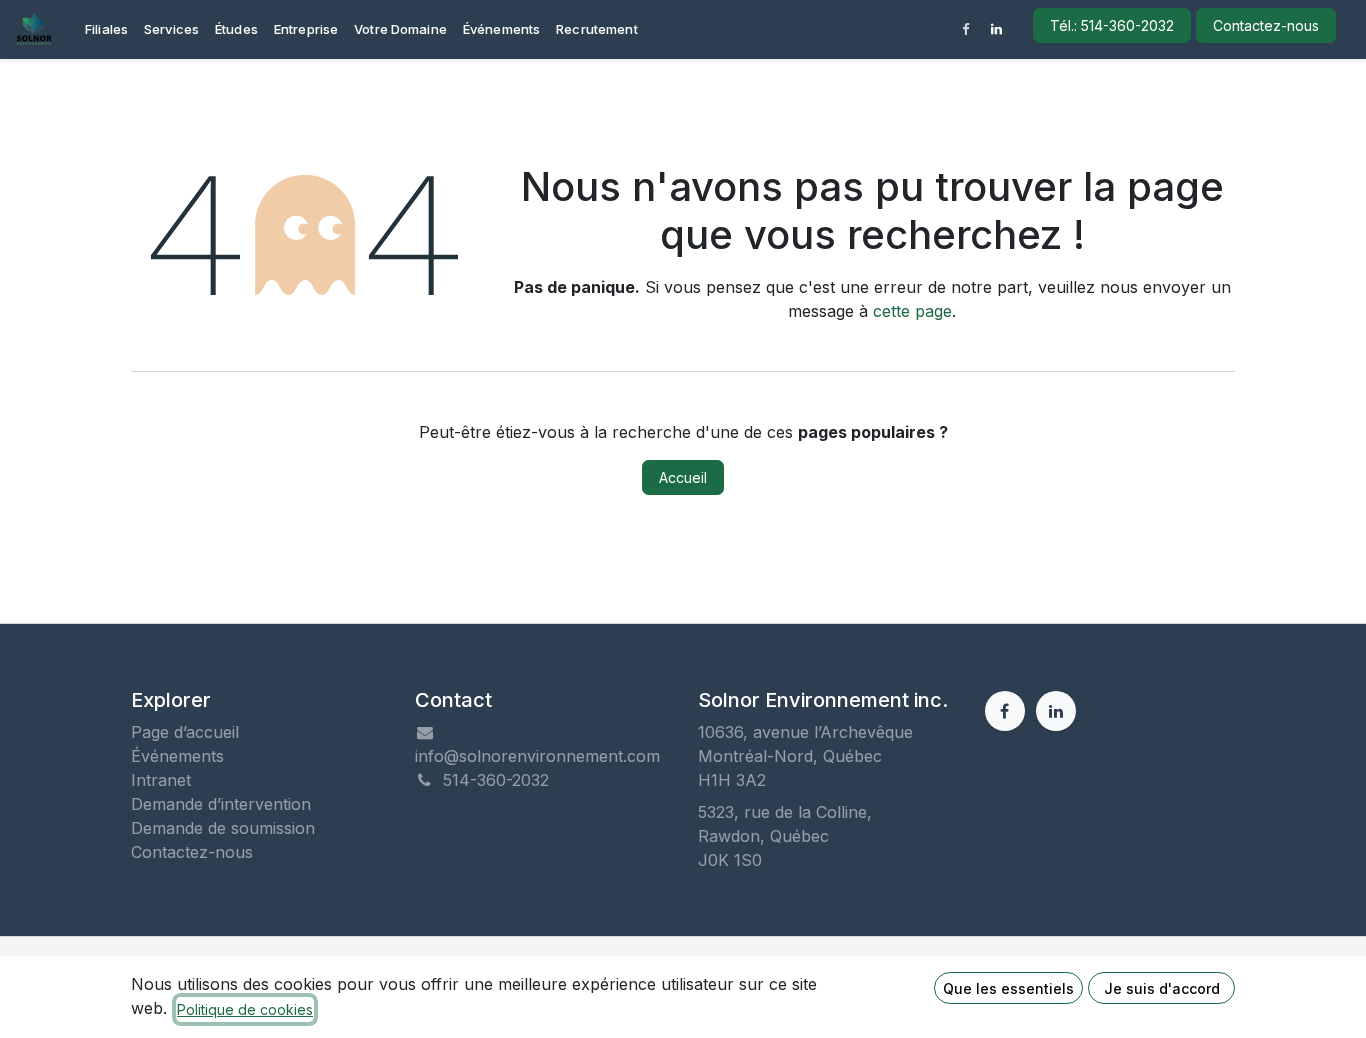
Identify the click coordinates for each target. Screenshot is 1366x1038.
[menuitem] (106, 30)
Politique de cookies (245, 1009)
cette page (912, 311)
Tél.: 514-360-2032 (1112, 25)
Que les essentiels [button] (1008, 988)
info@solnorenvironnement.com (537, 756)
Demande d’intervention (221, 804)
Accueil (683, 477)
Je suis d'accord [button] (1162, 988)
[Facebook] (966, 30)
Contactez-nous (1266, 25)
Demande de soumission (223, 828)
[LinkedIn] (997, 30)
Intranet (161, 780)
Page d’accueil (185, 732)
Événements (177, 756)
